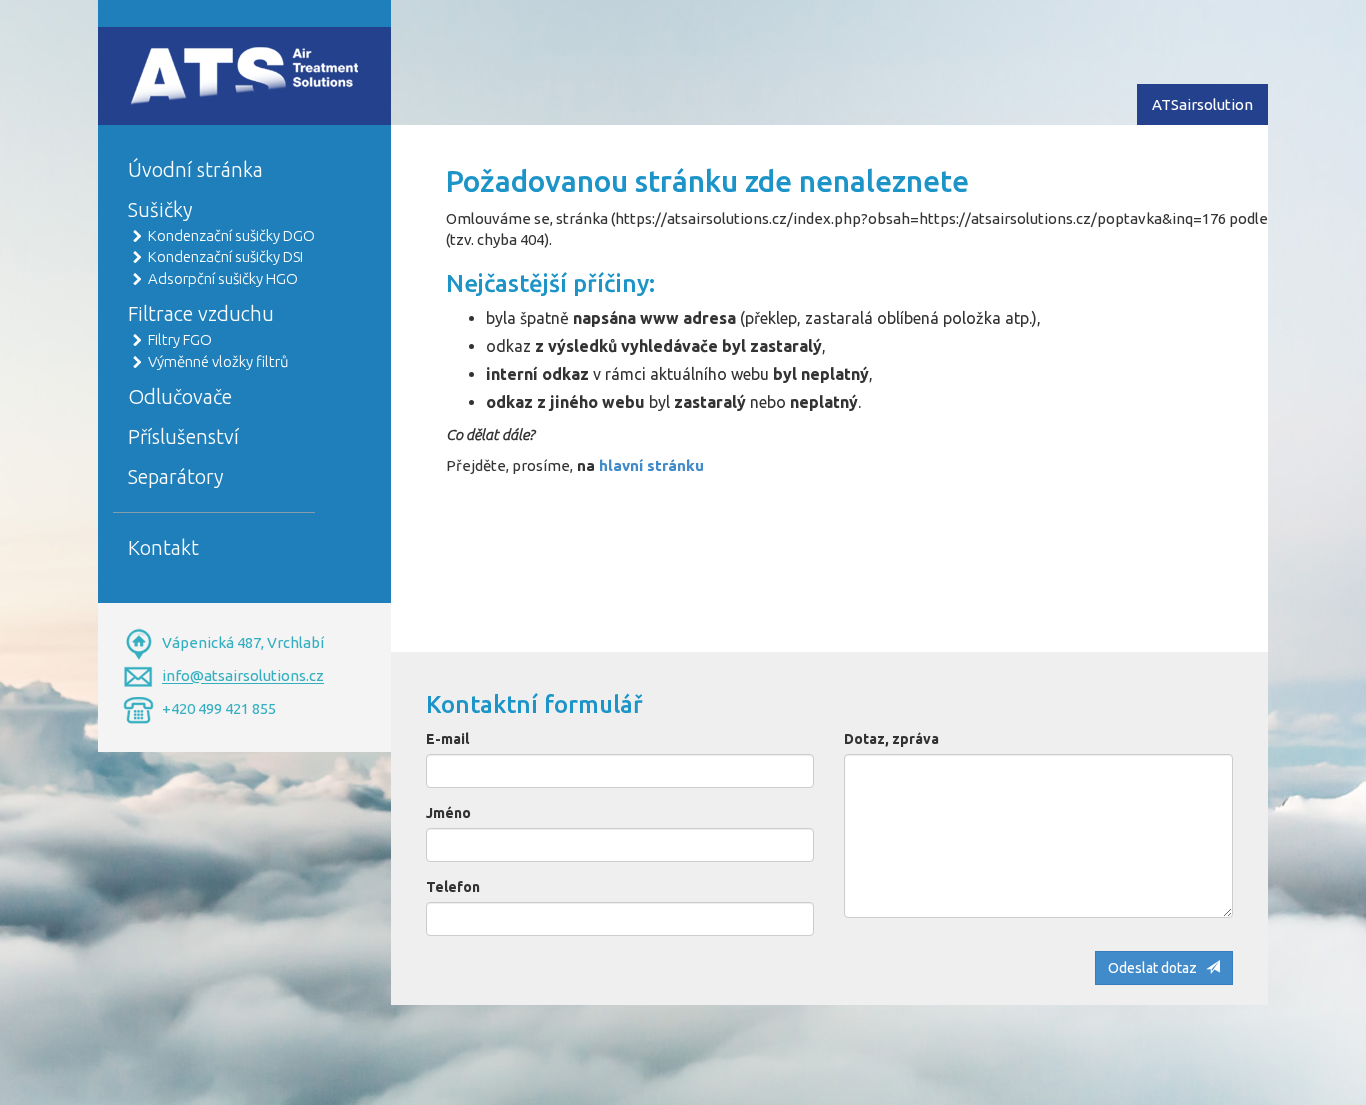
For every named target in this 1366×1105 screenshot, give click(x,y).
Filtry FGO (180, 339)
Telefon (453, 887)
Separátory (175, 476)
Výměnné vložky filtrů (218, 361)
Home (149, 57)
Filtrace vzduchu (201, 313)
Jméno (448, 813)
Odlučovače (180, 396)
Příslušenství (183, 436)
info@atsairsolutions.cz (243, 676)
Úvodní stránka (195, 169)
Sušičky (160, 209)
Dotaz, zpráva (891, 739)
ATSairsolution (1202, 104)
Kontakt (163, 547)
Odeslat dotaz (1157, 968)
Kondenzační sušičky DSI (225, 256)
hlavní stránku (651, 465)
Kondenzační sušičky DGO (231, 235)
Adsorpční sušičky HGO (223, 278)
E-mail (447, 739)
